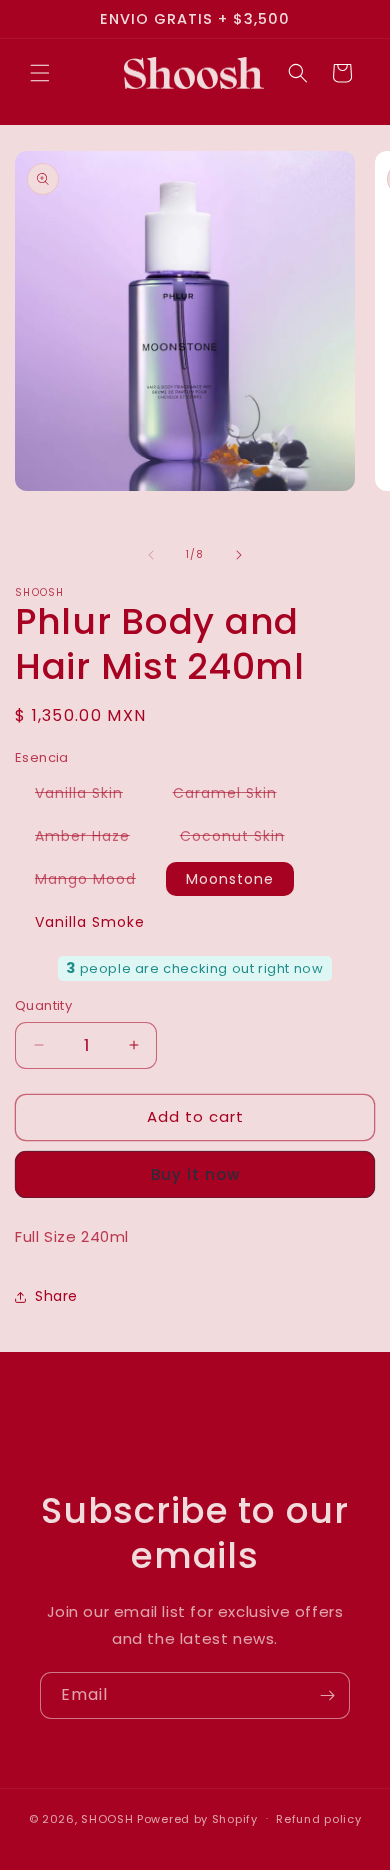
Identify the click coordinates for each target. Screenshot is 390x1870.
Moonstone (230, 879)
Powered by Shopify (197, 1818)
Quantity (43, 1005)
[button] (40, 73)
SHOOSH (109, 1818)
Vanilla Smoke (90, 922)
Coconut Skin (242, 839)
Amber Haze (92, 839)
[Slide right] (239, 555)
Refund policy (318, 1819)
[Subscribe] (327, 1695)
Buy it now (195, 1174)
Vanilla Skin (89, 796)
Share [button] (56, 1296)
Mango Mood (95, 882)
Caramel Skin (235, 796)
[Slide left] (151, 555)
